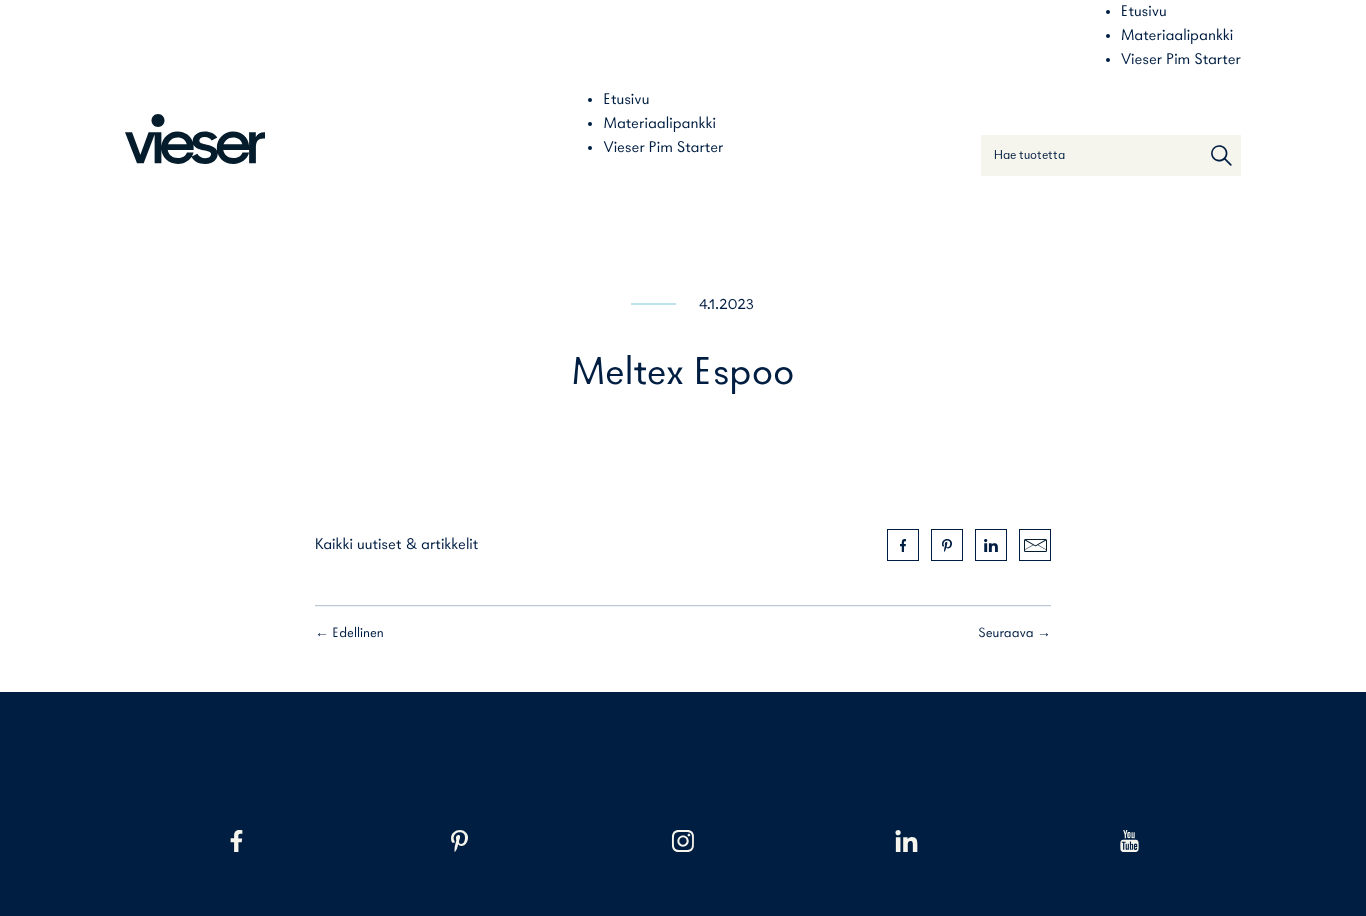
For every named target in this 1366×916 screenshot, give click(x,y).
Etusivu (1144, 12)
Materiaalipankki (1177, 36)
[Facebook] (236, 841)
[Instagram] (682, 841)
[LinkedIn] (906, 841)
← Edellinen (349, 633)
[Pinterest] (459, 841)
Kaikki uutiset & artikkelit (396, 545)
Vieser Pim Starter (1181, 60)
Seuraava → (1014, 633)
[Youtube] (1129, 841)
